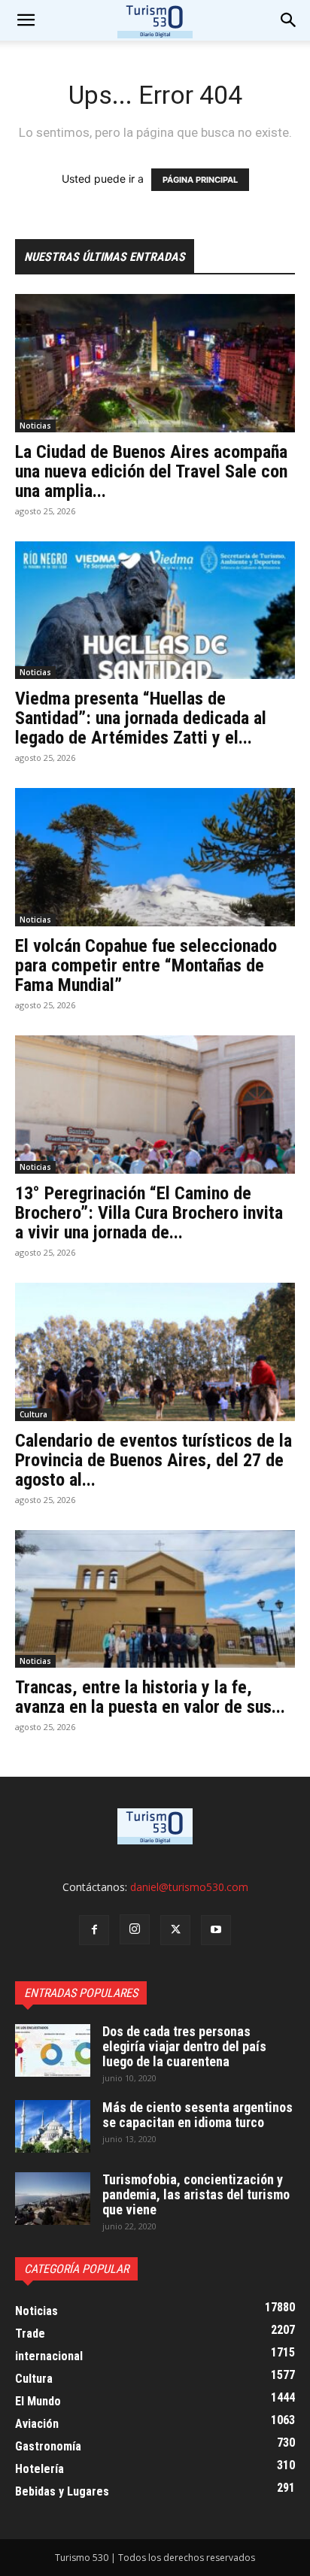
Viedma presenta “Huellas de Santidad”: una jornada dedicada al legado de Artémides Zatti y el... (141, 718)
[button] (289, 20)
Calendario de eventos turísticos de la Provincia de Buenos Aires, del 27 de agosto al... (153, 1460)
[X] (175, 1930)
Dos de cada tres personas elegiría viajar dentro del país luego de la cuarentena (184, 2046)
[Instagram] (135, 1929)
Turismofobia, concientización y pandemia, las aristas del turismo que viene (196, 2194)
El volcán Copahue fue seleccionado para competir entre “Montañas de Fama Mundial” (146, 965)
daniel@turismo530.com (189, 1887)
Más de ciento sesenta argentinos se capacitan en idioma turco (198, 2115)
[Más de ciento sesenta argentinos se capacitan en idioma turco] (53, 2126)
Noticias (35, 426)
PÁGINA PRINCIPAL (200, 180)
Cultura (33, 1414)
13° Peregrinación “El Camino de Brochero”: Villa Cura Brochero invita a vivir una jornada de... (149, 1213)
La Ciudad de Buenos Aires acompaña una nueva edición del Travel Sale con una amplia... (151, 471)
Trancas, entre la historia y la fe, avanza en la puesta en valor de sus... (150, 1697)
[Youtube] (216, 1930)
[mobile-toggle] (26, 20)
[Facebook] (94, 1930)
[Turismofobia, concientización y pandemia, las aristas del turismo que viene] (53, 2199)
